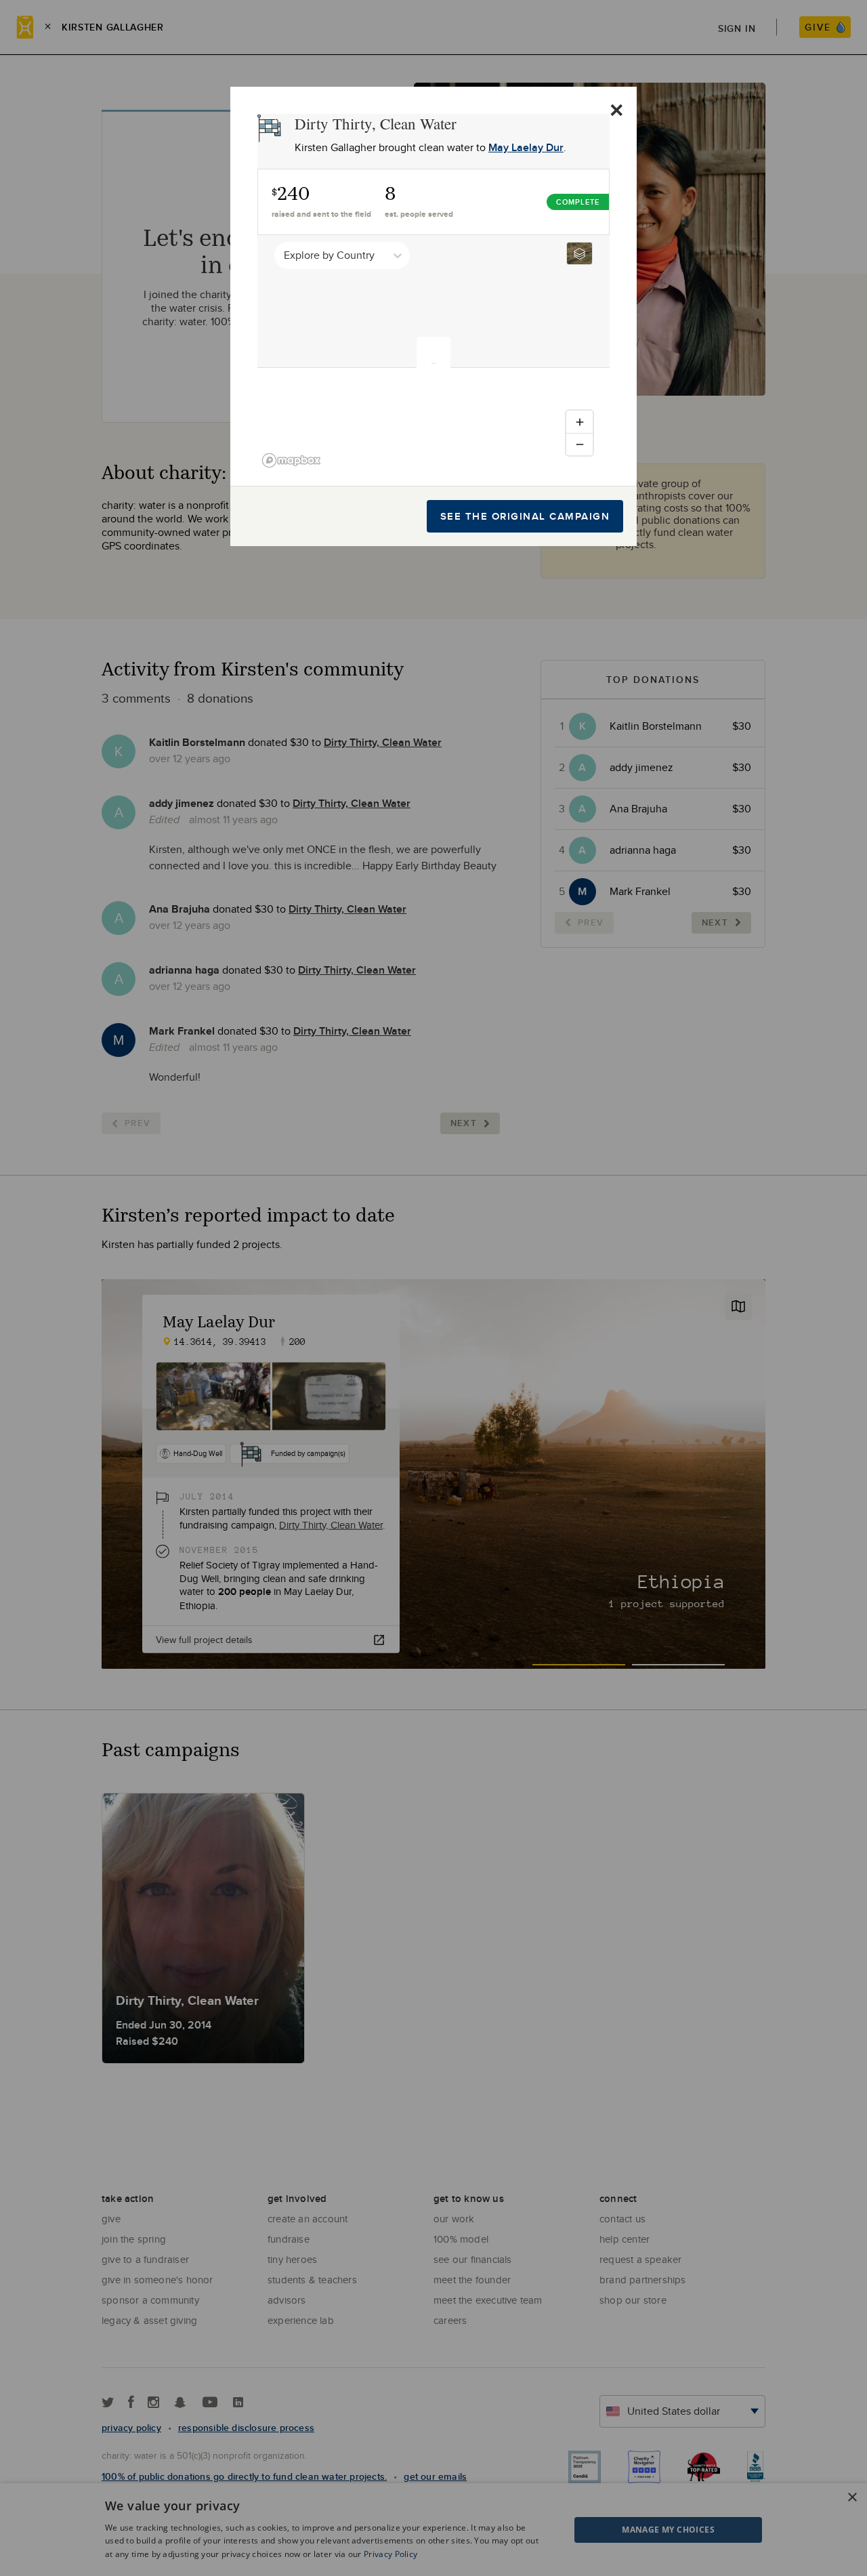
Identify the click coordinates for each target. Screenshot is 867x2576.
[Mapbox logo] (291, 460)
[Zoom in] (579, 422)
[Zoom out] (579, 444)
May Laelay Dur (526, 147)
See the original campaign (525, 516)
